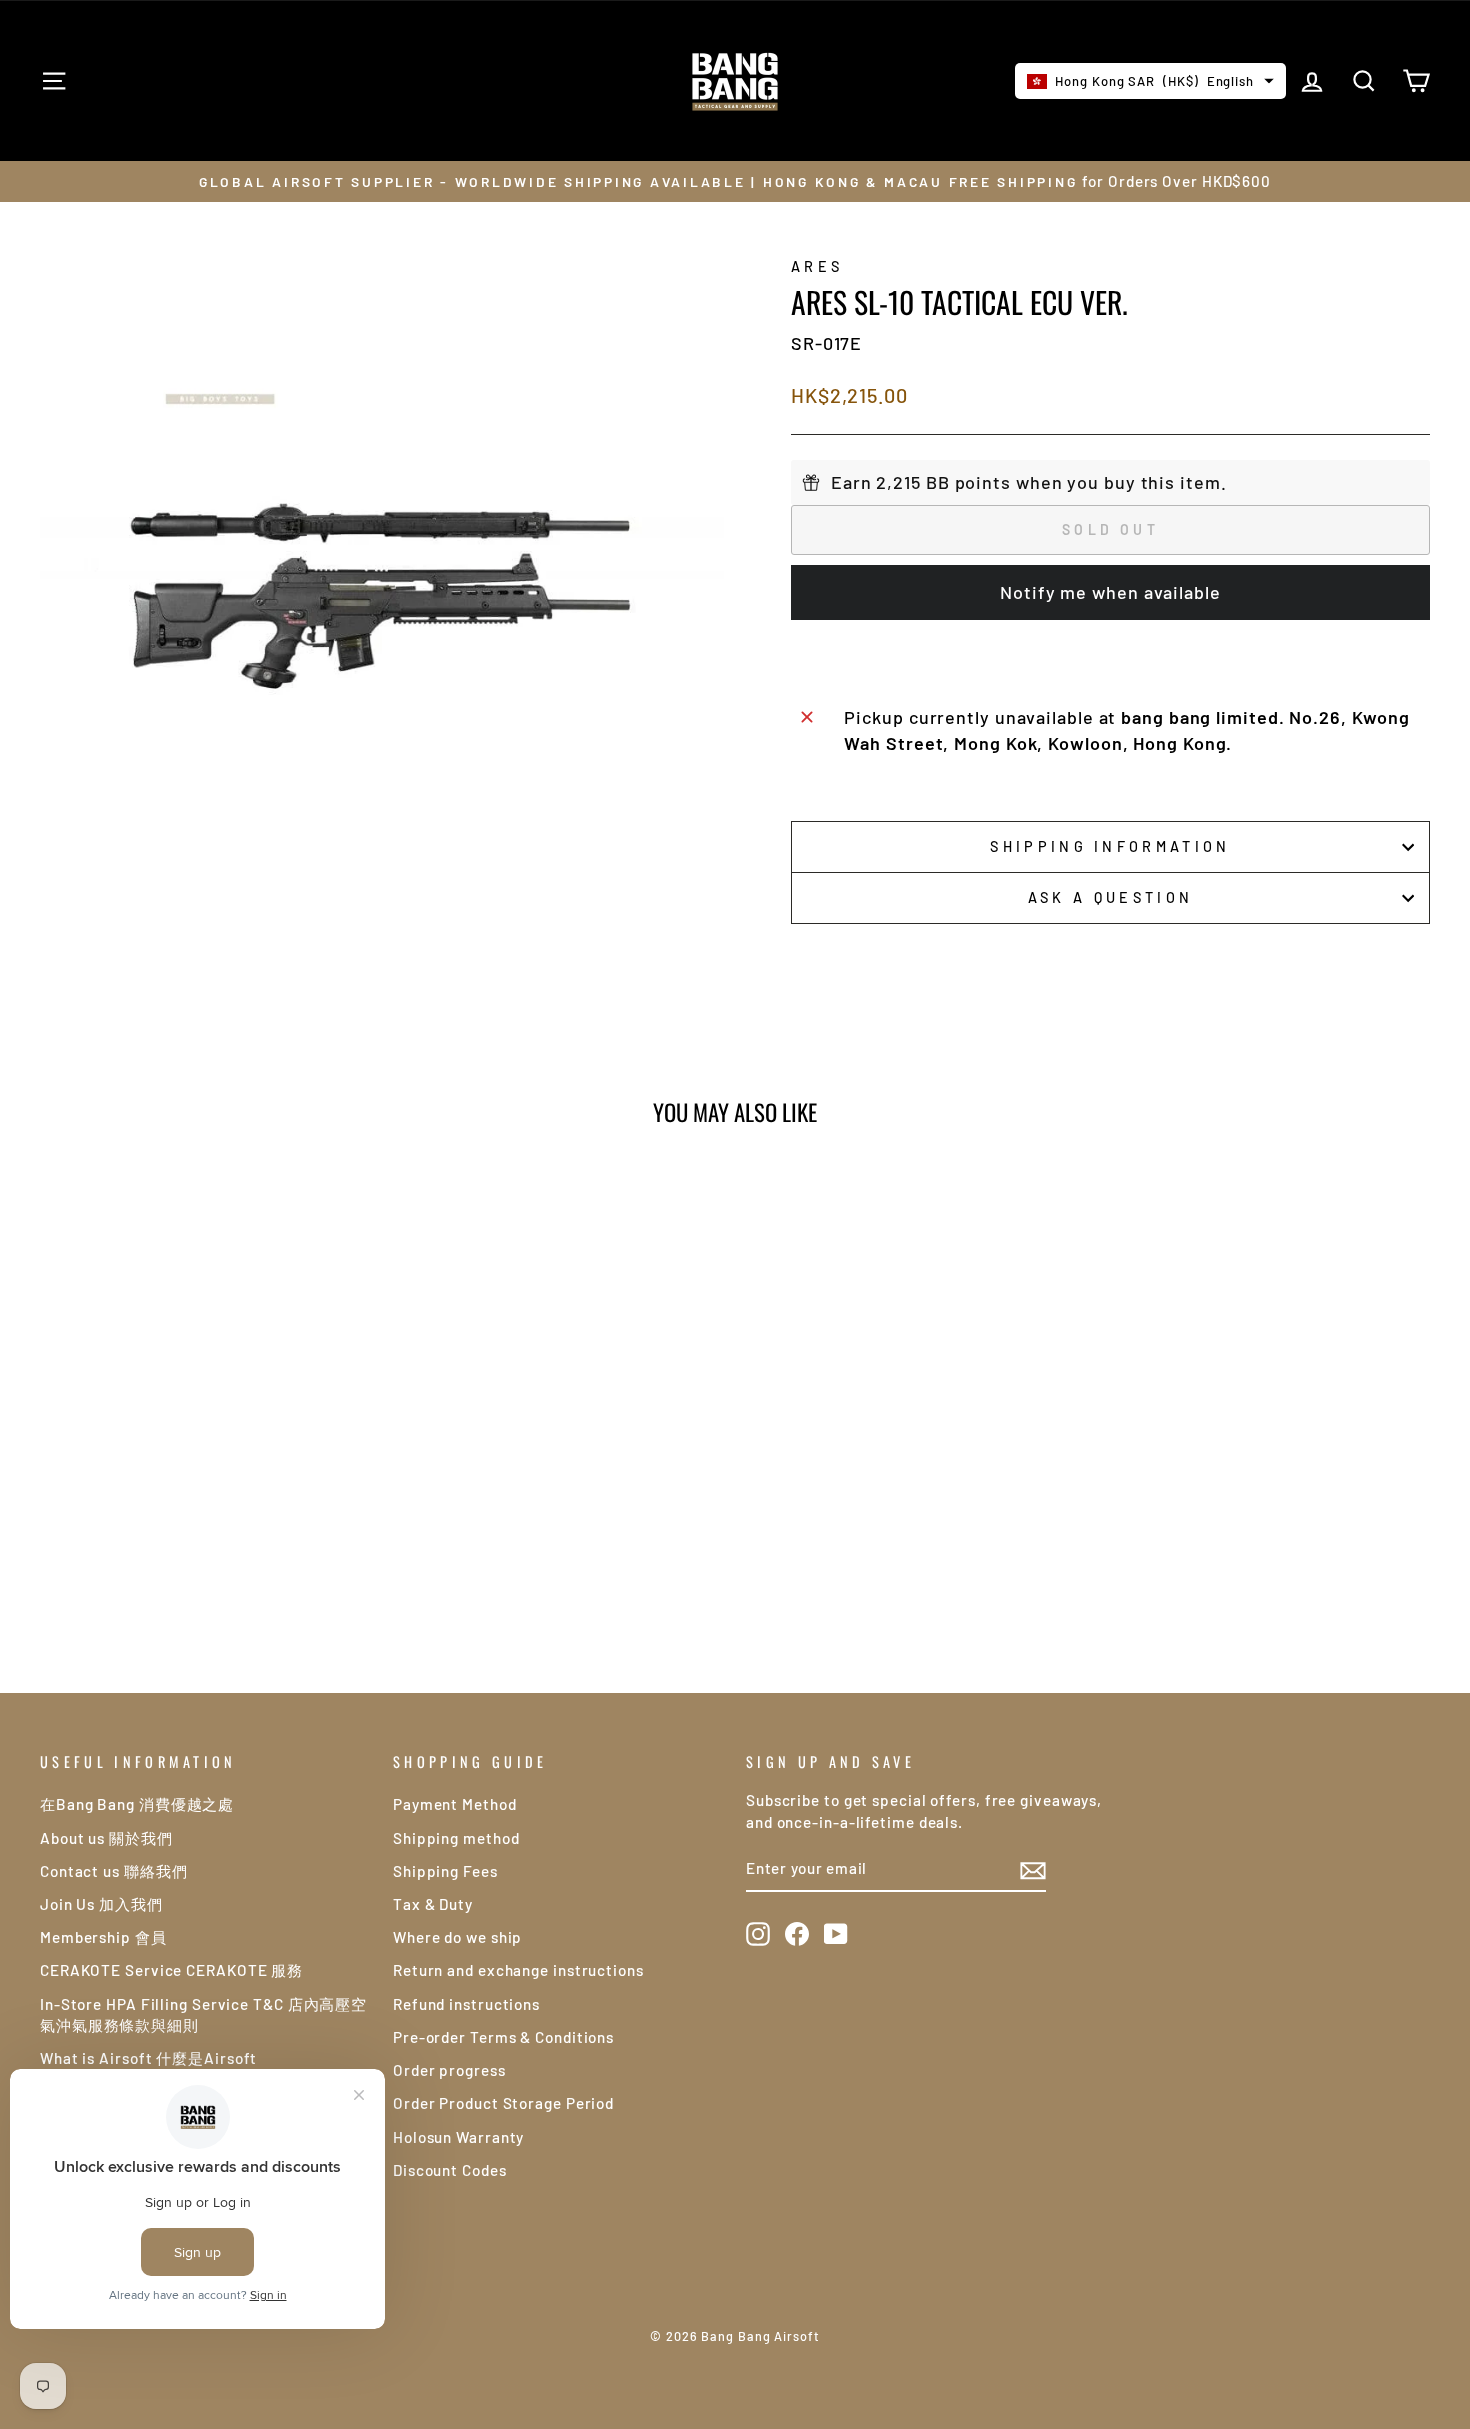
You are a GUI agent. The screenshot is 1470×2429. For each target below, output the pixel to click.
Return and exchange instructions (518, 1970)
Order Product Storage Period (503, 2103)
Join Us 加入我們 (101, 1904)
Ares (817, 266)
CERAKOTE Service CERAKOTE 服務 (171, 1970)
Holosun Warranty (458, 2137)
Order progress (449, 2070)
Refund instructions (466, 2004)
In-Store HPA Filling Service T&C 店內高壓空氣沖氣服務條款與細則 (203, 2014)
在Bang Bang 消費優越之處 (137, 1804)
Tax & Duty (433, 1904)
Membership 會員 (103, 1937)
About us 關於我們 (106, 1838)
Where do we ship (457, 1937)
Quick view (205, 1483)
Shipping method (456, 1838)
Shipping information (1110, 846)
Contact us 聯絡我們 (114, 1871)
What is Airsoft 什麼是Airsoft (148, 2058)
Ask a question (1110, 897)
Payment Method (455, 1804)
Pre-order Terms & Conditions (503, 2037)
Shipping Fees (445, 1871)
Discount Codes (450, 2170)
